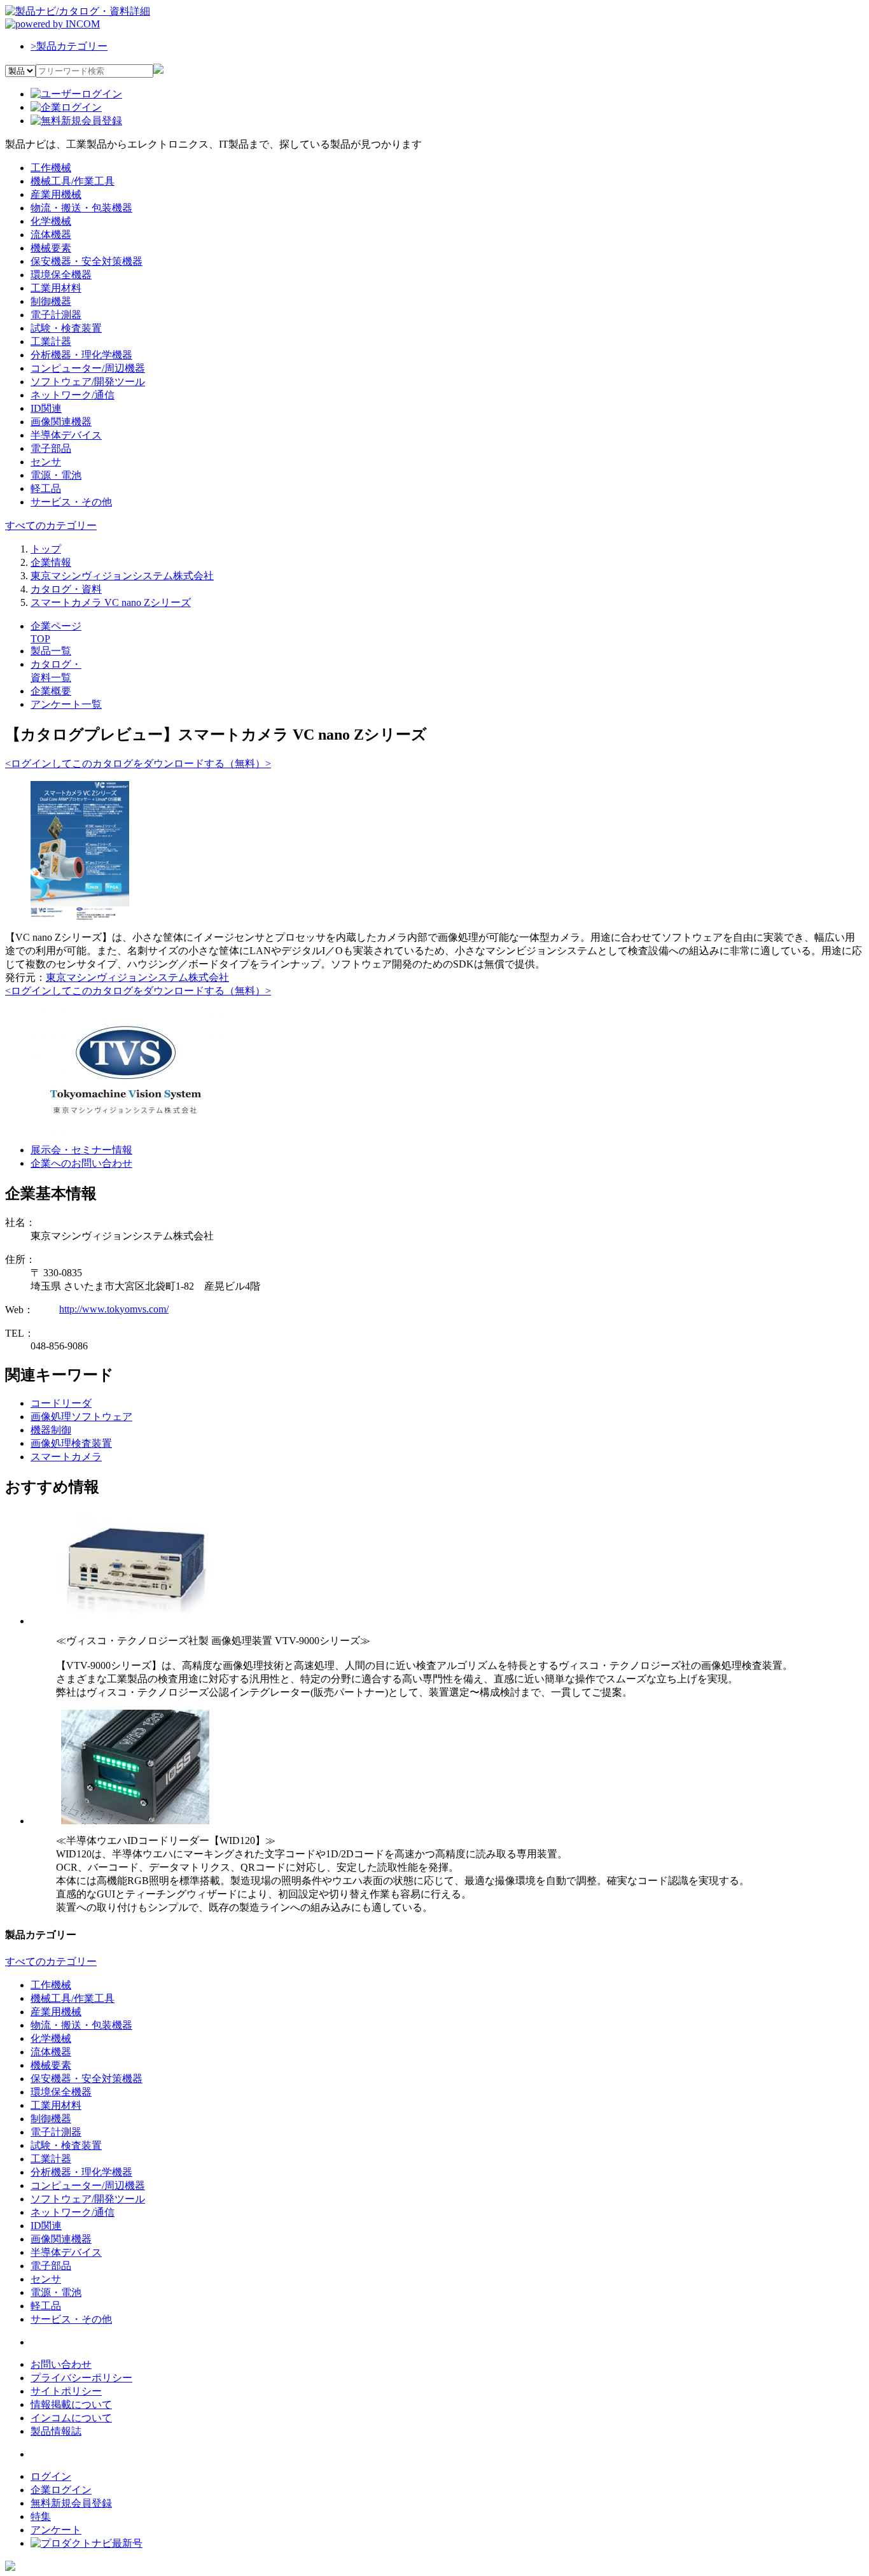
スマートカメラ (66, 1457)
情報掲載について (71, 2404)
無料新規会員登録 (71, 2503)
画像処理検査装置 (71, 1443)
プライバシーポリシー (81, 2378)
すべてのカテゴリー (51, 525)
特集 (41, 2516)
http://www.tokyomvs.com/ (114, 1309)
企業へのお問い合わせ (81, 1163)
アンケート (56, 2530)
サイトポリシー (66, 2391)
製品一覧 (51, 651)
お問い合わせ (61, 2364)
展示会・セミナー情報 (81, 1150)
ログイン (51, 2476)
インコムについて (71, 2418)
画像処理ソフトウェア (81, 1417)
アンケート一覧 (66, 704)
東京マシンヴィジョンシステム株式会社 (137, 977)
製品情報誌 (56, 2431)
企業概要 (51, 691)
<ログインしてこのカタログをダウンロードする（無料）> (138, 764)
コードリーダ (61, 1403)
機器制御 (51, 1430)
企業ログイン (61, 2490)
